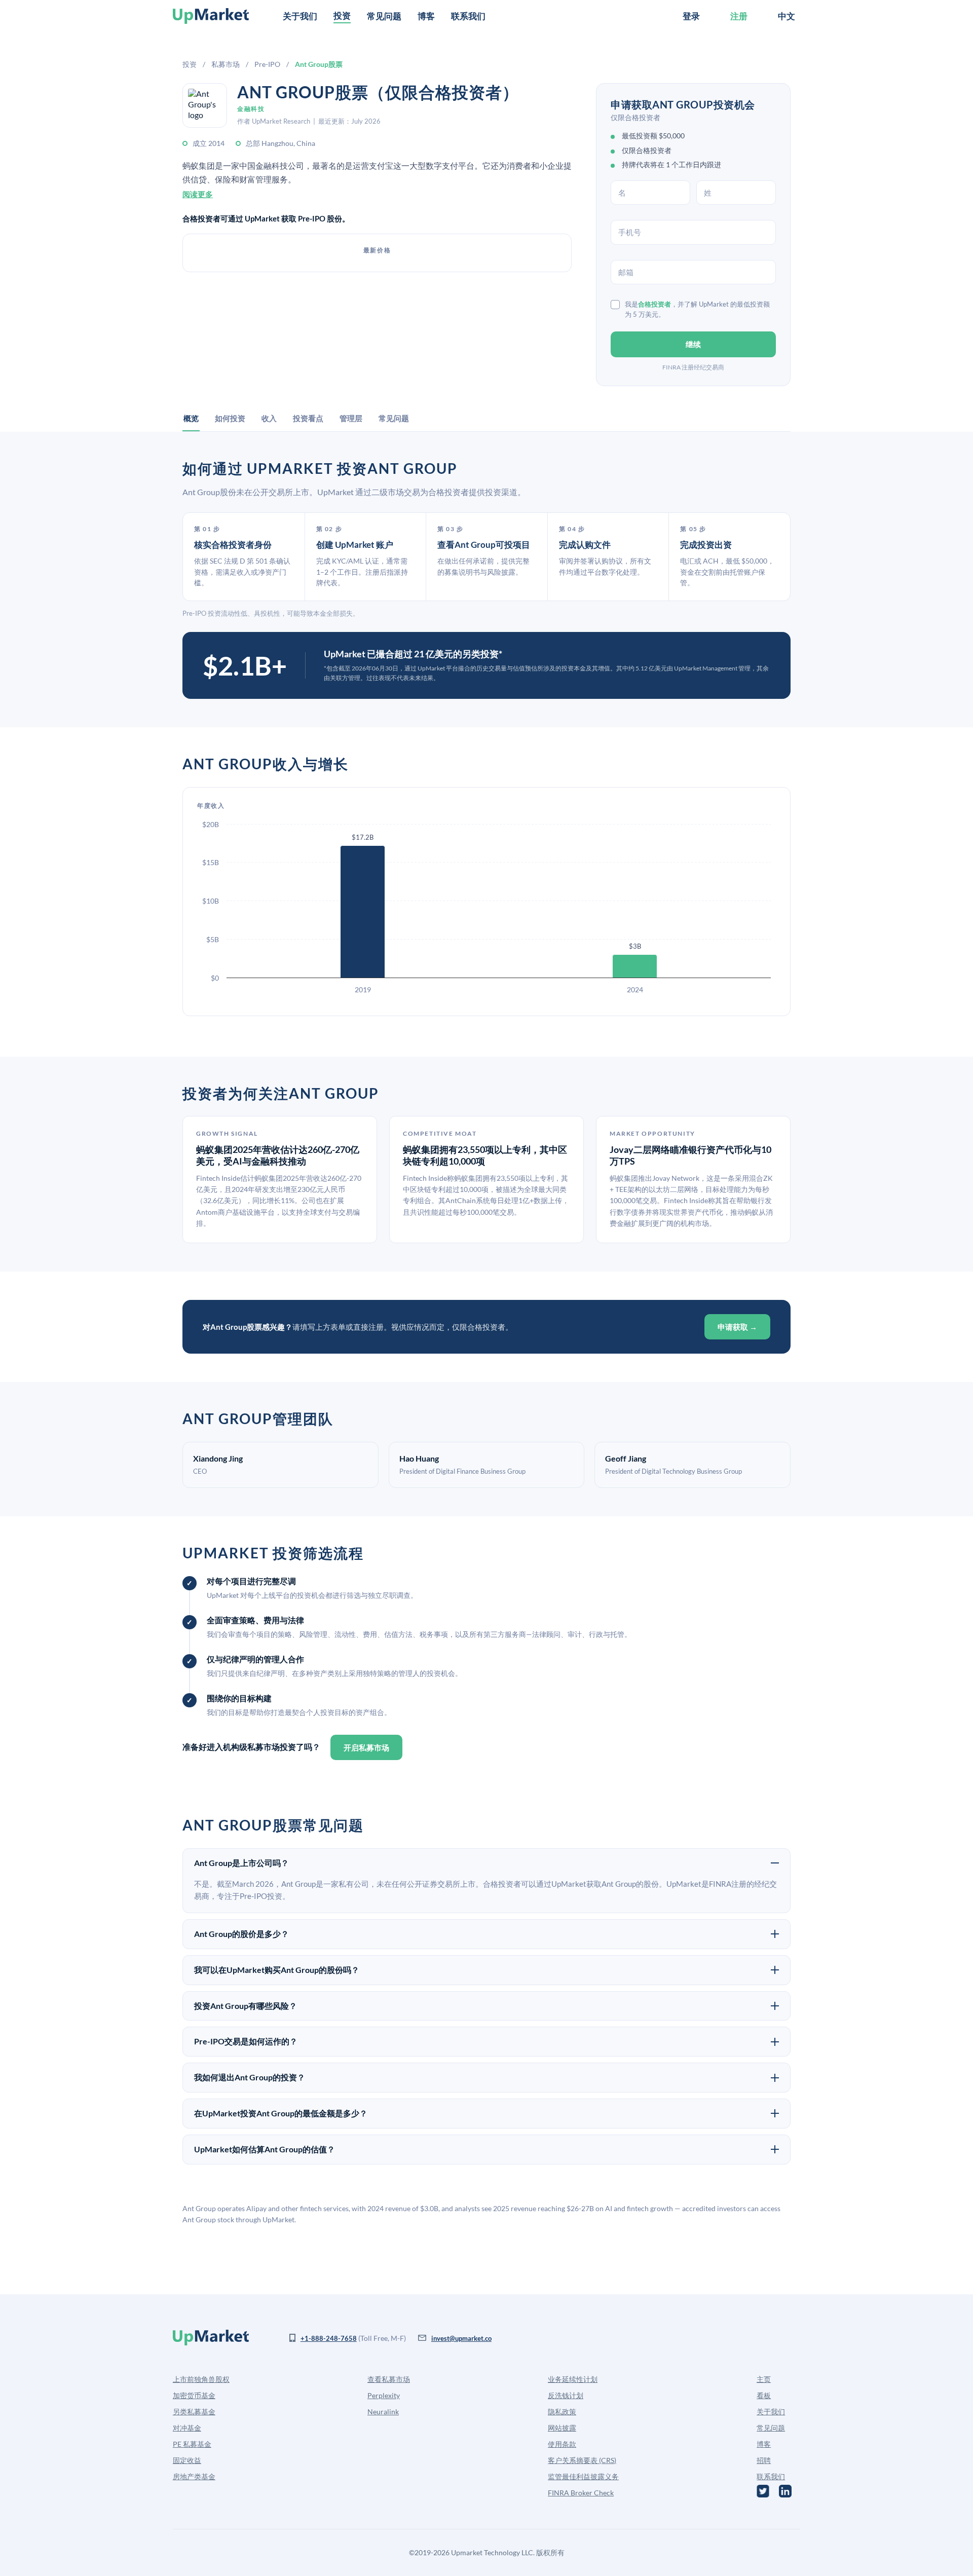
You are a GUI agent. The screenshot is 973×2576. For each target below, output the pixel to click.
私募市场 (226, 64)
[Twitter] (763, 2491)
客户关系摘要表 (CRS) (582, 2460)
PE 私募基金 (192, 2444)
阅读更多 (198, 194)
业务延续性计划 (573, 2379)
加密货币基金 (194, 2395)
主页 (764, 2379)
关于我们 (300, 16)
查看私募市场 (389, 2379)
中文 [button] (787, 16)
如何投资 (230, 418)
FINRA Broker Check (581, 2493)
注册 (739, 16)
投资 (190, 64)
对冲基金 (187, 2428)
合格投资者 (654, 304)
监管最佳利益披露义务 (583, 2476)
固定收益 (187, 2460)
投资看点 (308, 418)
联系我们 (468, 16)
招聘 (764, 2460)
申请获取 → (737, 1327)
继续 (693, 344)
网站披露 (562, 2428)
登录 (691, 16)
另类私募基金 (194, 2412)
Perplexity (384, 2395)
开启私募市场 (366, 1747)
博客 (426, 16)
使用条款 (562, 2444)
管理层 (351, 418)
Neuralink (383, 2412)
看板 (764, 2395)
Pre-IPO (267, 64)
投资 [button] (342, 15)
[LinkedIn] (785, 2491)
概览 (191, 418)
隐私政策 (562, 2412)
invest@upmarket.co (461, 2338)
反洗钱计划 (566, 2395)
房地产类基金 (194, 2476)
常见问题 (384, 16)
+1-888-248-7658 (329, 2338)
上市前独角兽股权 (201, 2379)
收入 (269, 418)
